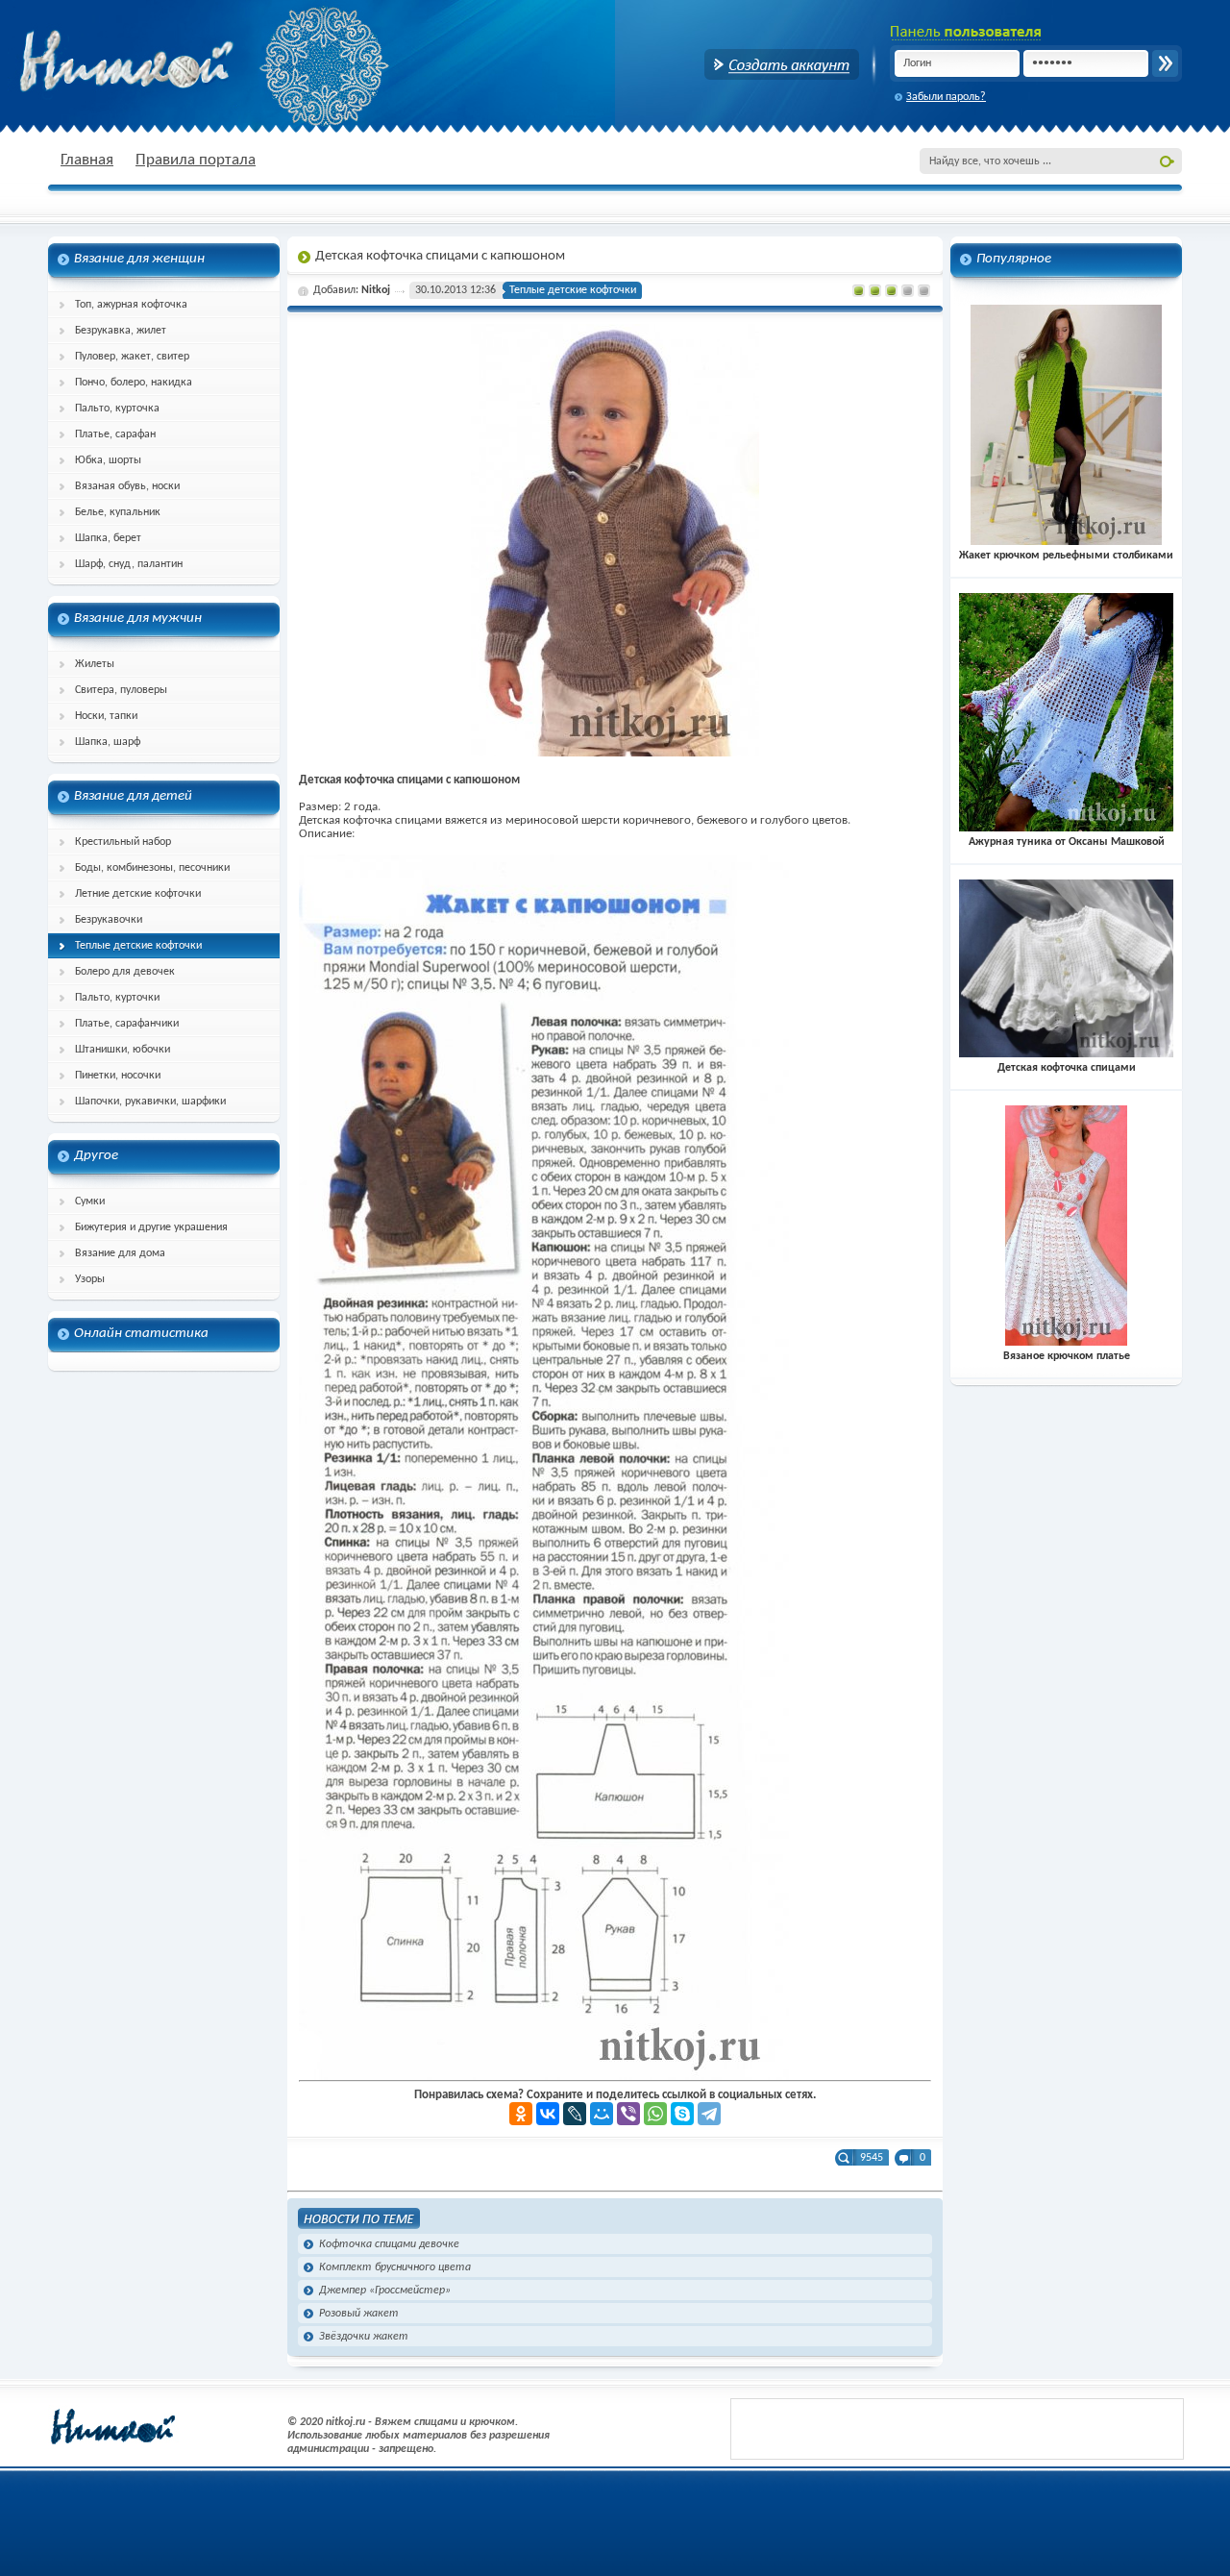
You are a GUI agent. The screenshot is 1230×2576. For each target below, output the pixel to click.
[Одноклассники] (521, 2114)
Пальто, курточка (117, 409)
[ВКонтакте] (548, 2114)
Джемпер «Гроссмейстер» (385, 2291)
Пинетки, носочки (118, 1076)
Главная (87, 160)
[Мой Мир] (602, 2114)
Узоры (90, 1279)
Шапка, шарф (108, 742)
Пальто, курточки (117, 998)
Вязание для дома (120, 1253)
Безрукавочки (109, 920)
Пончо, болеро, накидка (134, 383)
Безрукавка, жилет (121, 331)
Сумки (90, 1201)
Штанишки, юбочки (123, 1050)
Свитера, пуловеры (121, 690)
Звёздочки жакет (364, 2337)
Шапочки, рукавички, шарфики (150, 1102)
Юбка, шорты (108, 460)
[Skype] (682, 2114)
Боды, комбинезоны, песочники (152, 868)
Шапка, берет (108, 538)
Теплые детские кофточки (138, 946)
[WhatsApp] (655, 2114)
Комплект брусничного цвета (395, 2267)
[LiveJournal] (575, 2114)
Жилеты (95, 664)
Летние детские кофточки (138, 894)
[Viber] (628, 2114)
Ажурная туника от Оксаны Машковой (1067, 842)
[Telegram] (709, 2114)
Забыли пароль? (946, 97)
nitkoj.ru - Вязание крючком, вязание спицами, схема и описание (173, 62)
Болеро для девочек (125, 972)
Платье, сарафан (115, 434)
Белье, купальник (118, 512)
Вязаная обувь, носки (127, 486)
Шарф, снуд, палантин (129, 564)
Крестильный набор (123, 842)
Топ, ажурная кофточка (131, 305)
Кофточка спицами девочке (389, 2244)
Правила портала (196, 160)
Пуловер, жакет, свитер (132, 357)
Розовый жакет (359, 2314)
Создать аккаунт (782, 64)
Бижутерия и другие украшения (151, 1227)
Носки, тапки (106, 716)
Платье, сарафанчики (127, 1024)
